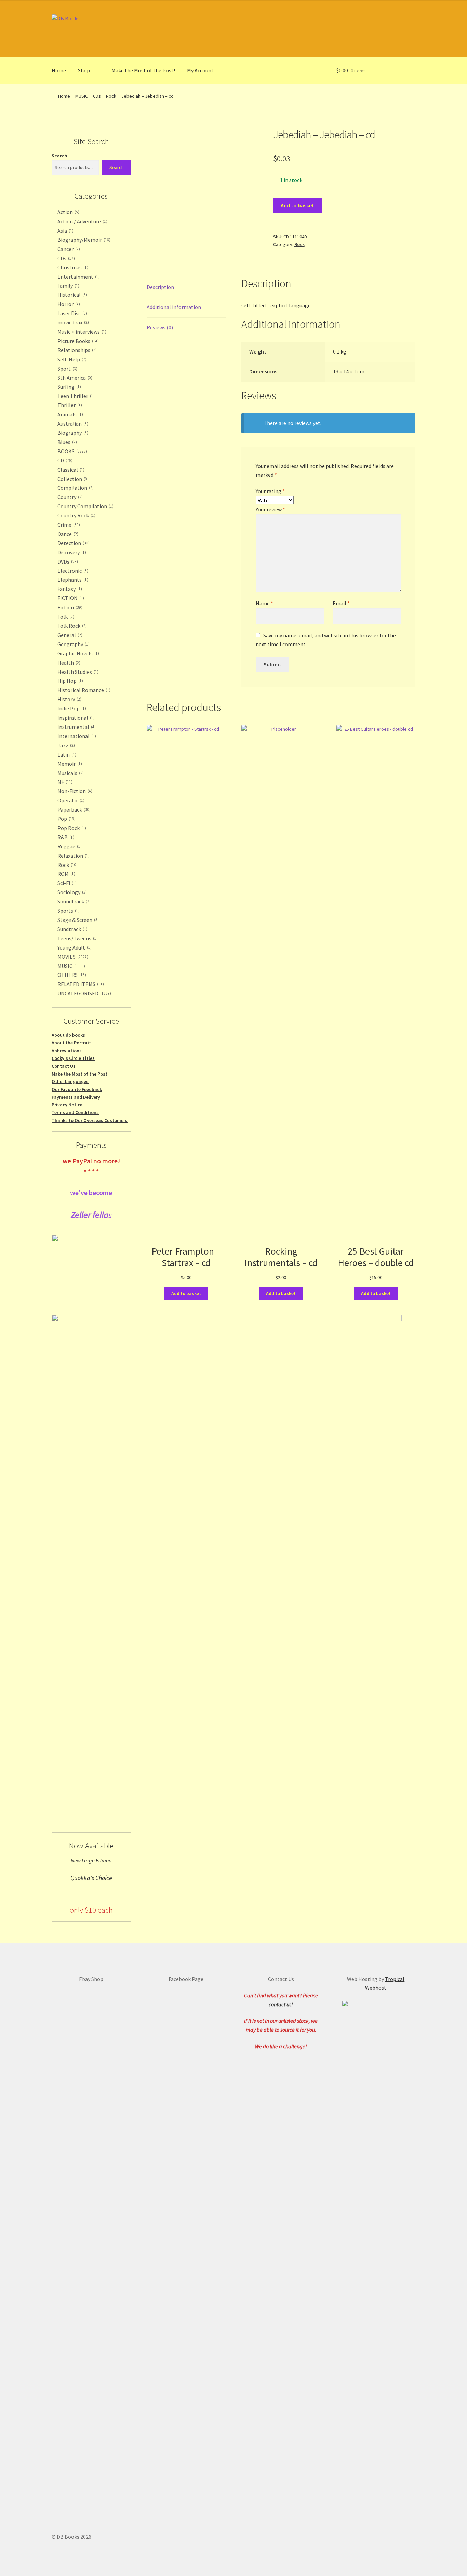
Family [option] (68, 286)
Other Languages (70, 1081)
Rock (111, 96)
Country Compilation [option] (85, 506)
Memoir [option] (69, 764)
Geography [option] (73, 644)
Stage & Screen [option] (77, 920)
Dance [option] (67, 534)
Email (341, 603)
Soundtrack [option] (73, 901)
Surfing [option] (69, 387)
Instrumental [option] (76, 727)
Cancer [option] (68, 249)
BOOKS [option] (72, 451)
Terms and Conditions (75, 1112)
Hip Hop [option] (70, 681)
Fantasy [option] (69, 589)
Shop (84, 70)
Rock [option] (67, 865)
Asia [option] (65, 231)
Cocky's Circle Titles (73, 1058)
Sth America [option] (74, 378)
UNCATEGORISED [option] (84, 993)
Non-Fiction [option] (74, 791)
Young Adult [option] (74, 947)
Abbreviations (67, 1051)
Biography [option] (72, 433)
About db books (68, 1035)
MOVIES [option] (72, 957)
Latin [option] (66, 754)
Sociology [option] (71, 892)
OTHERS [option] (71, 975)
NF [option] (64, 782)
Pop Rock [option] (71, 828)
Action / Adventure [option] (82, 221)
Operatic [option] (70, 800)
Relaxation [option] (73, 856)
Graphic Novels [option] (78, 653)
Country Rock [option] (76, 515)
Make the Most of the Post (79, 1074)
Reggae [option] (69, 846)
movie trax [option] (72, 322)
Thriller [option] (69, 405)
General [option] (69, 635)
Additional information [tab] (174, 307)
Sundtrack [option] (72, 929)
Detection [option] (73, 543)
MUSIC (82, 96)
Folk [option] (65, 617)
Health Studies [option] (77, 672)
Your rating (270, 491)
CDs (97, 96)
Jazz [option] (65, 745)
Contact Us (64, 1066)
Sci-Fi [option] (66, 883)
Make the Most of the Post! (143, 70)
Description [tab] (160, 287)
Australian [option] (72, 424)
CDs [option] (65, 258)
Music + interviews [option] (81, 332)
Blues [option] (66, 442)
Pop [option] (66, 819)
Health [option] (68, 663)
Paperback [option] (73, 809)
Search (59, 156)
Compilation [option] (75, 488)
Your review (270, 509)
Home (59, 70)
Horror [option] (68, 304)
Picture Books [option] (77, 341)
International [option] (76, 736)
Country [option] (69, 497)
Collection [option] (72, 479)
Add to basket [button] (186, 1293)
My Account (200, 70)
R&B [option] (65, 837)
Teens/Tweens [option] (77, 938)
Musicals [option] (70, 773)
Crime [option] (68, 525)
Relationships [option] (76, 350)
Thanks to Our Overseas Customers (90, 1120)
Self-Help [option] (71, 359)
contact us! (281, 2004)
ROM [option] (66, 874)
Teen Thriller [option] (75, 396)
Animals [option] (70, 414)
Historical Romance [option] (83, 690)
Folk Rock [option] (71, 626)
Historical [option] (72, 295)
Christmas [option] (72, 267)
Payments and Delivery (76, 1097)
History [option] (69, 699)
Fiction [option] (69, 607)
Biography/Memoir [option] (83, 240)
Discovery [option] (71, 552)
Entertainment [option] (78, 277)
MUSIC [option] (71, 966)
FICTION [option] (70, 598)
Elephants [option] (72, 580)
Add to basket (297, 205)
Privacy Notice (67, 1105)
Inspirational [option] (75, 718)
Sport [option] (67, 369)
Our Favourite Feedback (77, 1089)
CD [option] (64, 460)
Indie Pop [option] (71, 708)
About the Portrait (71, 1043)
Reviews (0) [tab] (160, 327)
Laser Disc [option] (72, 313)
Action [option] (68, 212)
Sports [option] (68, 911)
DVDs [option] (67, 562)
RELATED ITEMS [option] (80, 984)
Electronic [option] (72, 571)
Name (264, 603)
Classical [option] (70, 470)
